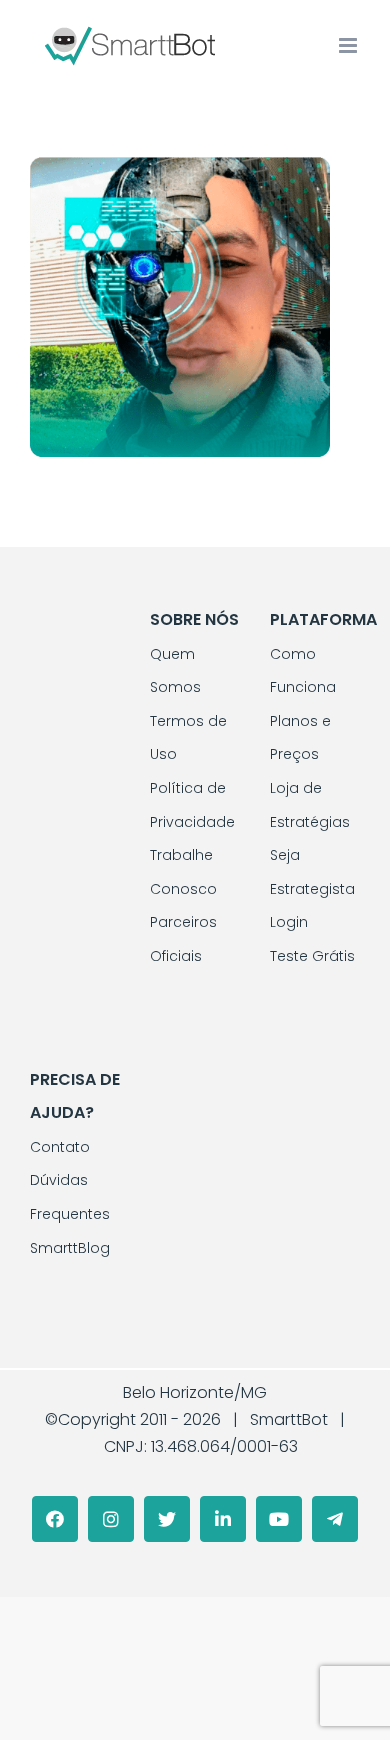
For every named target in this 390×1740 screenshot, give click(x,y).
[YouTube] (279, 1519)
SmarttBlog (70, 1248)
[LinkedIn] (223, 1519)
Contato (60, 1147)
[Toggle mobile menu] (349, 45)
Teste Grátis (312, 956)
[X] (167, 1519)
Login (289, 922)
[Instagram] (111, 1519)
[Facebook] (55, 1519)
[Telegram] (335, 1519)
